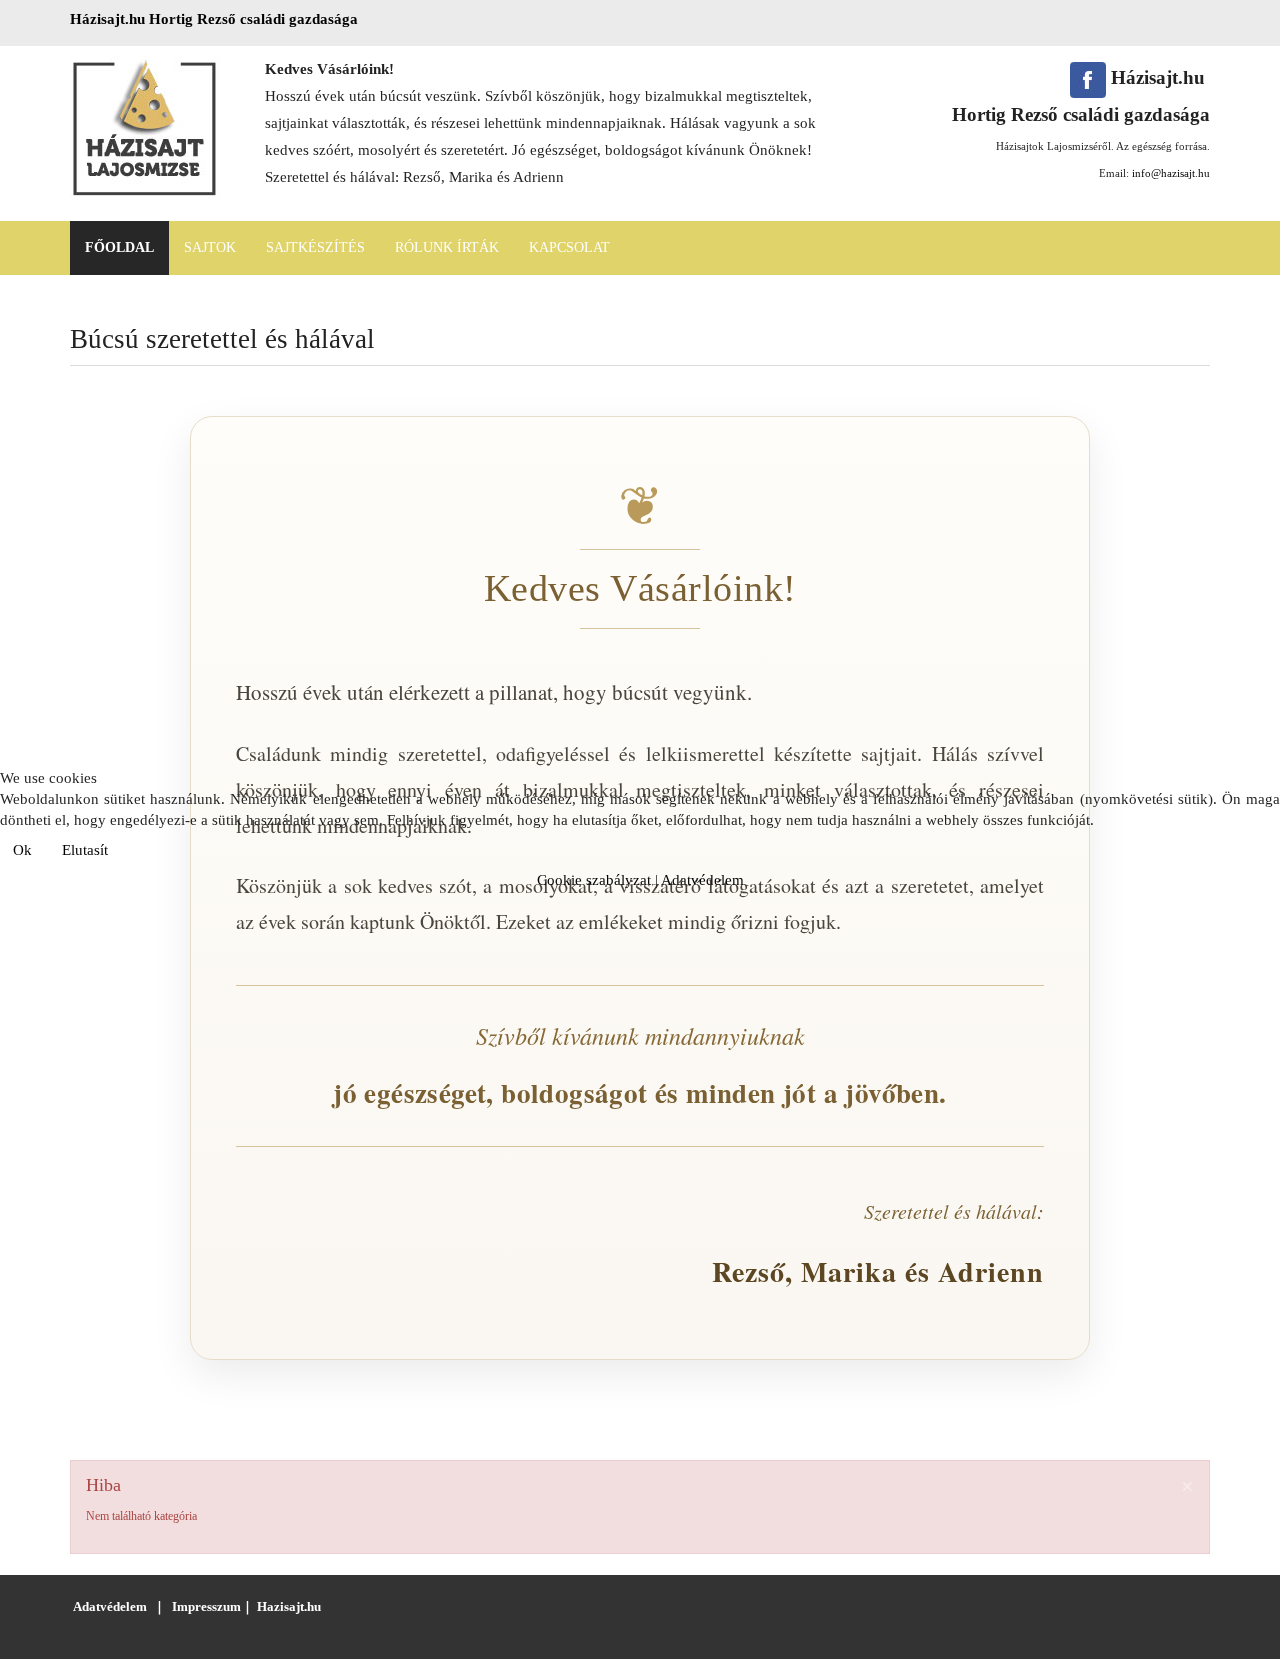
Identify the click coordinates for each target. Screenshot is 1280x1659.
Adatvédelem (702, 880)
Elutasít (85, 850)
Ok (22, 850)
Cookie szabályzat (594, 880)
